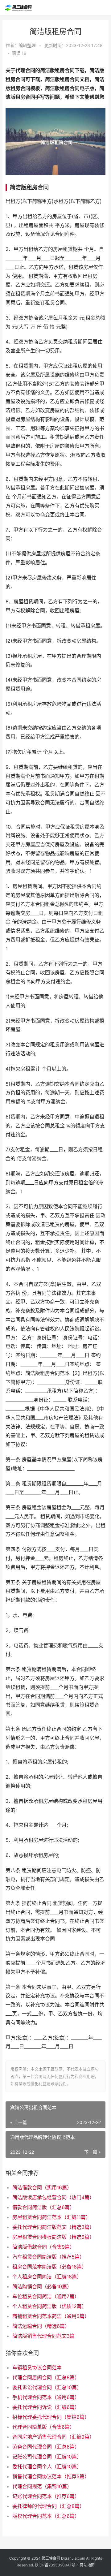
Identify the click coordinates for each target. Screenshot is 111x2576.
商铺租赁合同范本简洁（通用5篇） (51, 2316)
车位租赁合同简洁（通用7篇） (46, 2296)
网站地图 (87, 2565)
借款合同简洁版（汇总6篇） (43, 2207)
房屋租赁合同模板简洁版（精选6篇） (53, 2237)
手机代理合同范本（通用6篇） (46, 2397)
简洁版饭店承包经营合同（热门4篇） (53, 2197)
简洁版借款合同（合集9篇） (43, 2247)
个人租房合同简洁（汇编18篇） (47, 2277)
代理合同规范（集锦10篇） (42, 2486)
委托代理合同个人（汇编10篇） (47, 2466)
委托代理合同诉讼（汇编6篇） (46, 2407)
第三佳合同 (51, 2558)
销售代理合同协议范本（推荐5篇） (51, 2476)
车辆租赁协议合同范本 (37, 2367)
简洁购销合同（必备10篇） (42, 2286)
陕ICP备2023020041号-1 (57, 2565)
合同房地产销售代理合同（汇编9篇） (53, 2437)
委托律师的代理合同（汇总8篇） (48, 2506)
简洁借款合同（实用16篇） (42, 2187)
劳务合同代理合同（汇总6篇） (46, 2447)
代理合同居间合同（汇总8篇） (46, 2377)
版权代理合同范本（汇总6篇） (46, 2516)
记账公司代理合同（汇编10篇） (47, 2457)
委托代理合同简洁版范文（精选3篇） (53, 2227)
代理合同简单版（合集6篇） (43, 2427)
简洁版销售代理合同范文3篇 (43, 2336)
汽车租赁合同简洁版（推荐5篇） (48, 2257)
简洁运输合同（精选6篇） (41, 2326)
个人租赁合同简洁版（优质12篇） (49, 2306)
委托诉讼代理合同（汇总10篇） (47, 2387)
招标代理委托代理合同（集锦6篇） (51, 2417)
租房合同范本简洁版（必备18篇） (49, 2267)
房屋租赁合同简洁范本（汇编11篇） (51, 2217)
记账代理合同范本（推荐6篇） (46, 2496)
